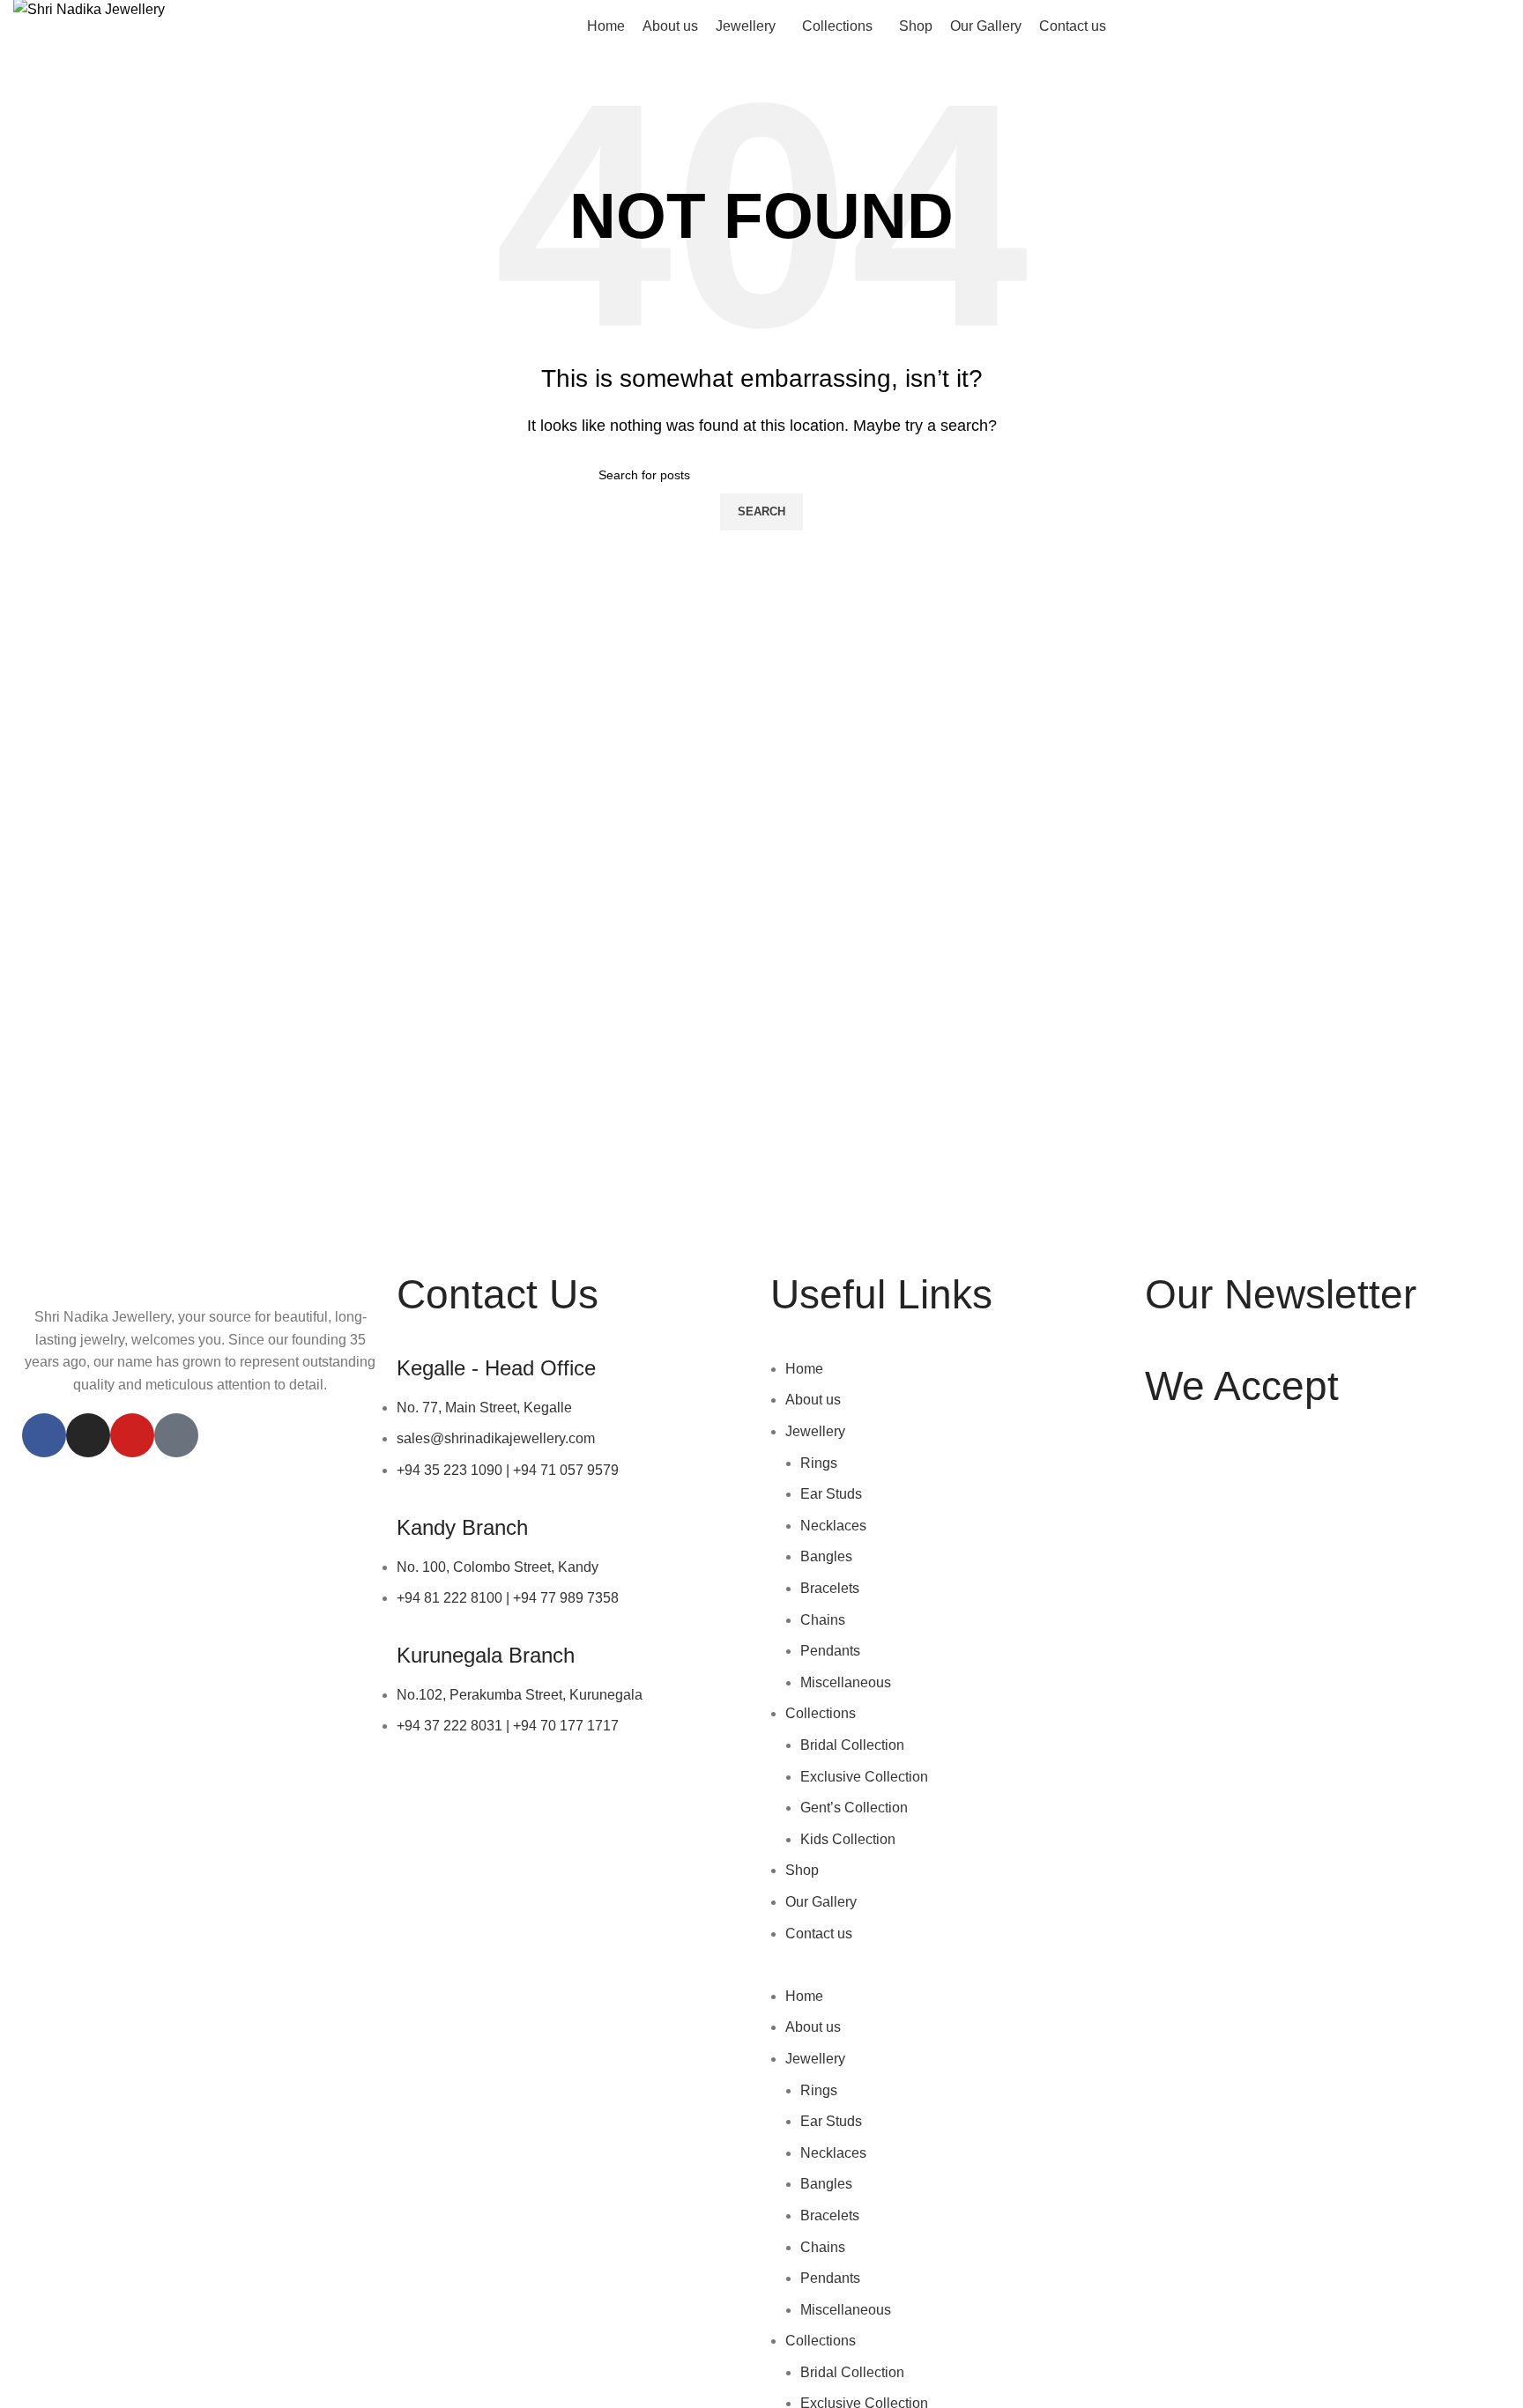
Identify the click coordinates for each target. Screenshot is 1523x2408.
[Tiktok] (176, 1435)
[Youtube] (132, 1435)
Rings (819, 1463)
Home (804, 1369)
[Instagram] (88, 1435)
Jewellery (815, 1431)
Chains (823, 1620)
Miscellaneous (846, 1682)
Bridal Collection (852, 1745)
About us (813, 1400)
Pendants (830, 1651)
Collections (821, 1713)
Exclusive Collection (864, 1777)
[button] (949, 1974)
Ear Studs (831, 1494)
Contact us (819, 1934)
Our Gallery (821, 1902)
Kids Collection (848, 1839)
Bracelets (830, 1588)
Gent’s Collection (854, 1808)
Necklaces (833, 1526)
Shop (802, 1870)
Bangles (826, 1556)
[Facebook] (44, 1435)
